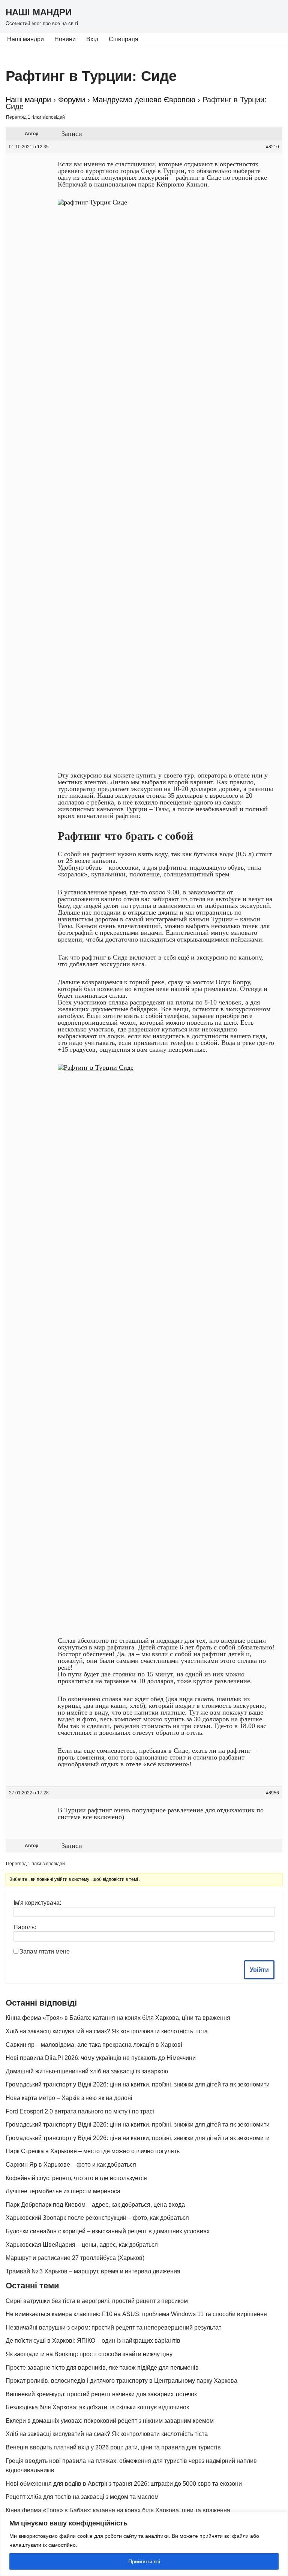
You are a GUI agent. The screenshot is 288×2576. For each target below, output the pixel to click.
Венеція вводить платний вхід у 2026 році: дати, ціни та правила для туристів (113, 2447)
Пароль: (25, 1927)
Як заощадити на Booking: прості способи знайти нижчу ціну (89, 2354)
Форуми (72, 100)
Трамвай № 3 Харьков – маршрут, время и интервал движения (93, 2271)
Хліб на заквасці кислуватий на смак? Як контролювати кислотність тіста (107, 2031)
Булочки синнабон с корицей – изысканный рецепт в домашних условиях (108, 2231)
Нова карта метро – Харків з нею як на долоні (69, 2098)
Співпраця (124, 39)
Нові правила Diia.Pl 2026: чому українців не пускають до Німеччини (101, 2058)
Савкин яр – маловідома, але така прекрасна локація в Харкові (94, 2045)
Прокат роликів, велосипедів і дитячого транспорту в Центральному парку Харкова (121, 2381)
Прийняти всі (144, 2561)
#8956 (272, 1793)
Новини (65, 39)
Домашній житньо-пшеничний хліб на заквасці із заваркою (87, 2071)
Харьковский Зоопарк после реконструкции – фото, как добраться (97, 2218)
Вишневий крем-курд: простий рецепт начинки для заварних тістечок (101, 2394)
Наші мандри (25, 39)
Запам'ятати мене (45, 1951)
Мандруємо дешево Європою (144, 100)
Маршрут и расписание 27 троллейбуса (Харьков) (75, 2258)
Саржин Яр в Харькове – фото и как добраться (71, 2165)
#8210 (272, 147)
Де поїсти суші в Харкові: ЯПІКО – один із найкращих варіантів (93, 2341)
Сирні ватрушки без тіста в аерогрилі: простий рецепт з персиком (97, 2301)
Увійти (259, 1970)
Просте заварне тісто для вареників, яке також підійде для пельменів (102, 2368)
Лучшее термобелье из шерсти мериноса (63, 2191)
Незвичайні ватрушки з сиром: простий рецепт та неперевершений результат (113, 2328)
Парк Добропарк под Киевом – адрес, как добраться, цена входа (95, 2205)
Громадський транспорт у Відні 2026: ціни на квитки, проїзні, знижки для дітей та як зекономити (138, 2084)
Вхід (92, 39)
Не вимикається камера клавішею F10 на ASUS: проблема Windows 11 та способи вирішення (136, 2314)
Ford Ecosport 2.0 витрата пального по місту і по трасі (80, 2111)
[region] (144, 2544)
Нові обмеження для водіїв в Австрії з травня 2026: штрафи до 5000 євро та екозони (124, 2484)
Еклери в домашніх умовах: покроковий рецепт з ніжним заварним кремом (110, 2421)
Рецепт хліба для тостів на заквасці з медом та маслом (82, 2497)
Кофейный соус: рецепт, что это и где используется (76, 2178)
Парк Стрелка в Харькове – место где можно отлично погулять (93, 2151)
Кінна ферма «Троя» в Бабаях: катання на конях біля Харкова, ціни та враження (118, 2018)
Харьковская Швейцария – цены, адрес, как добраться (82, 2245)
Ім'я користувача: (37, 1903)
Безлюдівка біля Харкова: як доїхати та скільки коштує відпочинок (97, 2407)
